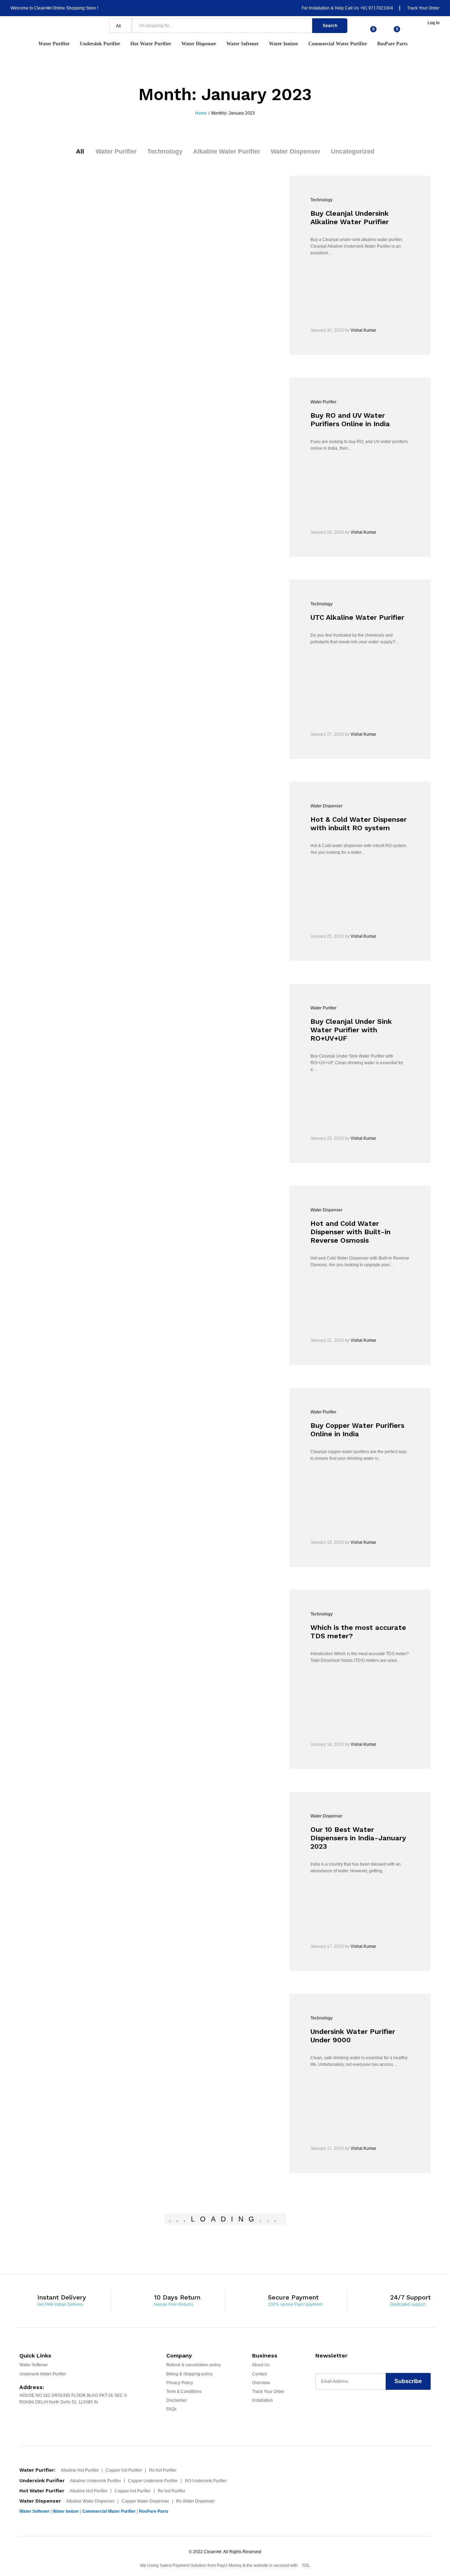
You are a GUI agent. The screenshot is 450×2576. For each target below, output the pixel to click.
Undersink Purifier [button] (100, 44)
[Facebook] (319, 2411)
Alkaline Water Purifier (227, 151)
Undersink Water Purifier (43, 2374)
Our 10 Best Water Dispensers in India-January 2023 (358, 1838)
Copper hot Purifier (124, 2470)
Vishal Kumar (363, 330)
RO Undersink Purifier (206, 2481)
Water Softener (34, 2365)
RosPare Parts (392, 44)
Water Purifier (116, 151)
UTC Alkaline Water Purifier (357, 617)
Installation (262, 2400)
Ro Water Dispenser (195, 2501)
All (80, 151)
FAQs (171, 2409)
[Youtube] (346, 2411)
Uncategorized (353, 151)
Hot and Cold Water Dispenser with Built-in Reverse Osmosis (351, 1232)
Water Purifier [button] (54, 44)
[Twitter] (332, 2411)
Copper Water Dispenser (145, 2501)
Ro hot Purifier (163, 2470)
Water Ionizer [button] (284, 44)
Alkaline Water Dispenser (90, 2501)
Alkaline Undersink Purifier (95, 2481)
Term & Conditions (184, 2392)
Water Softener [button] (243, 44)
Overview (261, 2383)
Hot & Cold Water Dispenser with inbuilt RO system (359, 824)
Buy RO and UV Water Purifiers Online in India (350, 419)
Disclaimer (176, 2400)
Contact (259, 2374)
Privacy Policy (180, 2383)
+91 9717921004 (377, 8)
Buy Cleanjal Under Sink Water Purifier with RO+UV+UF (351, 1030)
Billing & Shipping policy (189, 2374)
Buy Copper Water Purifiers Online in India (357, 1430)
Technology (165, 151)
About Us (261, 2365)
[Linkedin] (360, 2411)
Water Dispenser (295, 151)
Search (330, 26)
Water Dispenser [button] (199, 44)
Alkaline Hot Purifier (80, 2470)
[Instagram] (374, 2411)
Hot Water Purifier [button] (151, 44)
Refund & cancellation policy (194, 2365)
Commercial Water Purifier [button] (338, 44)
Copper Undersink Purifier (153, 2481)
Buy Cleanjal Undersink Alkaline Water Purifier (350, 217)
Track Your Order (423, 8)
